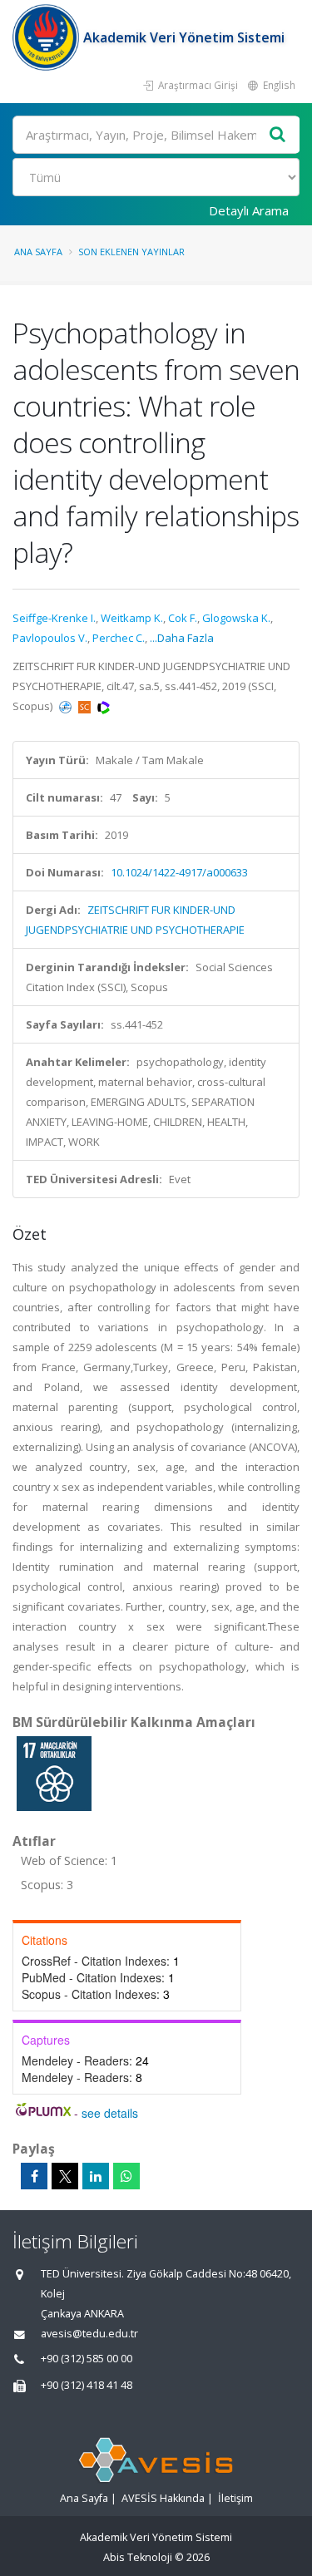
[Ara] (278, 135)
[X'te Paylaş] (65, 2176)
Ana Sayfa (38, 252)
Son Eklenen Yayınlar (131, 252)
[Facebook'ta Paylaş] (34, 2176)
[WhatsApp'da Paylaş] (126, 2176)
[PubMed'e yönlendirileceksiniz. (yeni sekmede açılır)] (67, 706)
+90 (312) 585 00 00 (87, 2359)
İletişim (235, 2498)
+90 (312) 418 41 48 (87, 2385)
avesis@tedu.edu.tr (89, 2334)
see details (110, 2113)
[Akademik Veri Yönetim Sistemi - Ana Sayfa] (48, 37)
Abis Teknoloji (138, 2557)
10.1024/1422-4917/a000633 (179, 872)
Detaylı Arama (249, 210)
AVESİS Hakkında (163, 2498)
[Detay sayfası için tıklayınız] (54, 1773)
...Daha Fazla (182, 638)
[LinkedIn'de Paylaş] (96, 2176)
